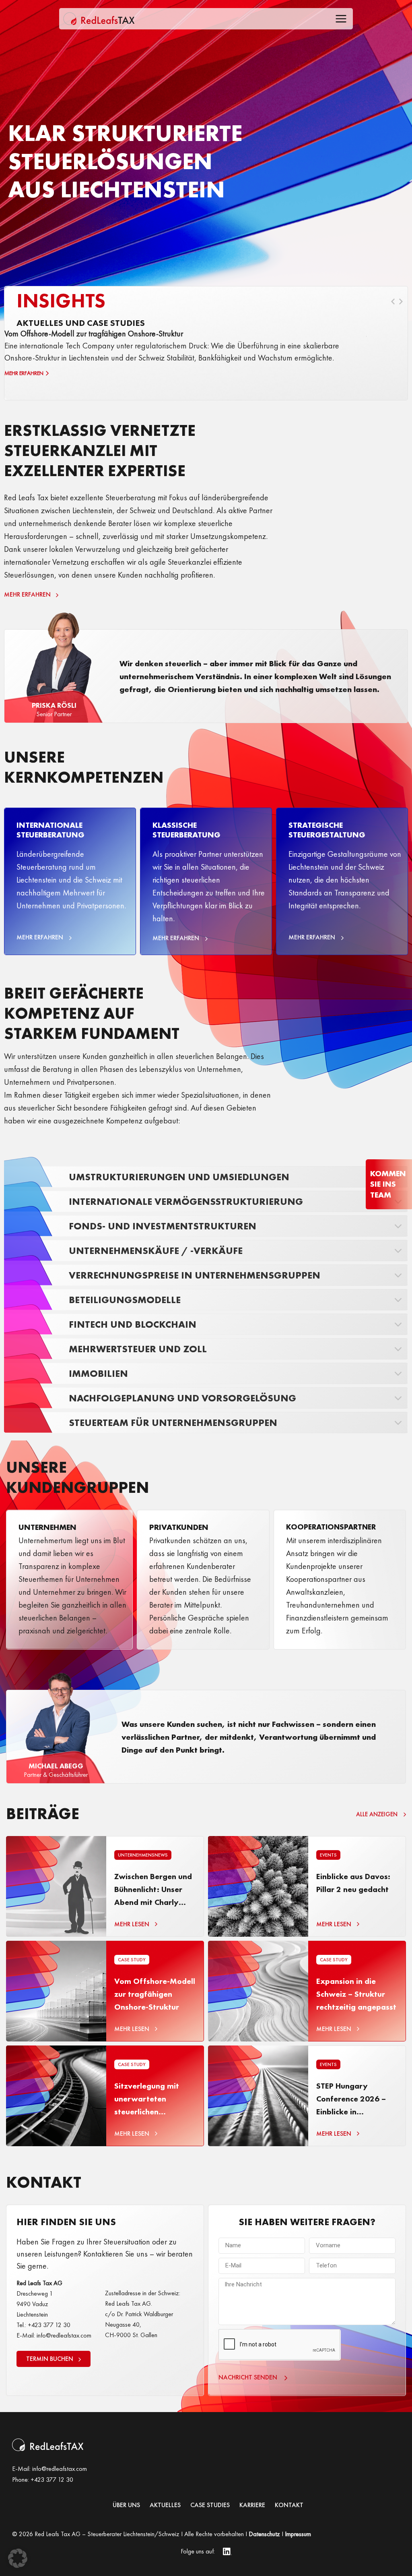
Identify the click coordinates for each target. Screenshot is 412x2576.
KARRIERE (252, 2505)
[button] (18, 2558)
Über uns (126, 2505)
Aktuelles (165, 2505)
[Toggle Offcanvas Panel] (341, 20)
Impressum (298, 2534)
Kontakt (289, 2505)
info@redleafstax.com (60, 2469)
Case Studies (210, 2505)
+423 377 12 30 (52, 2480)
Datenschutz (264, 2534)
